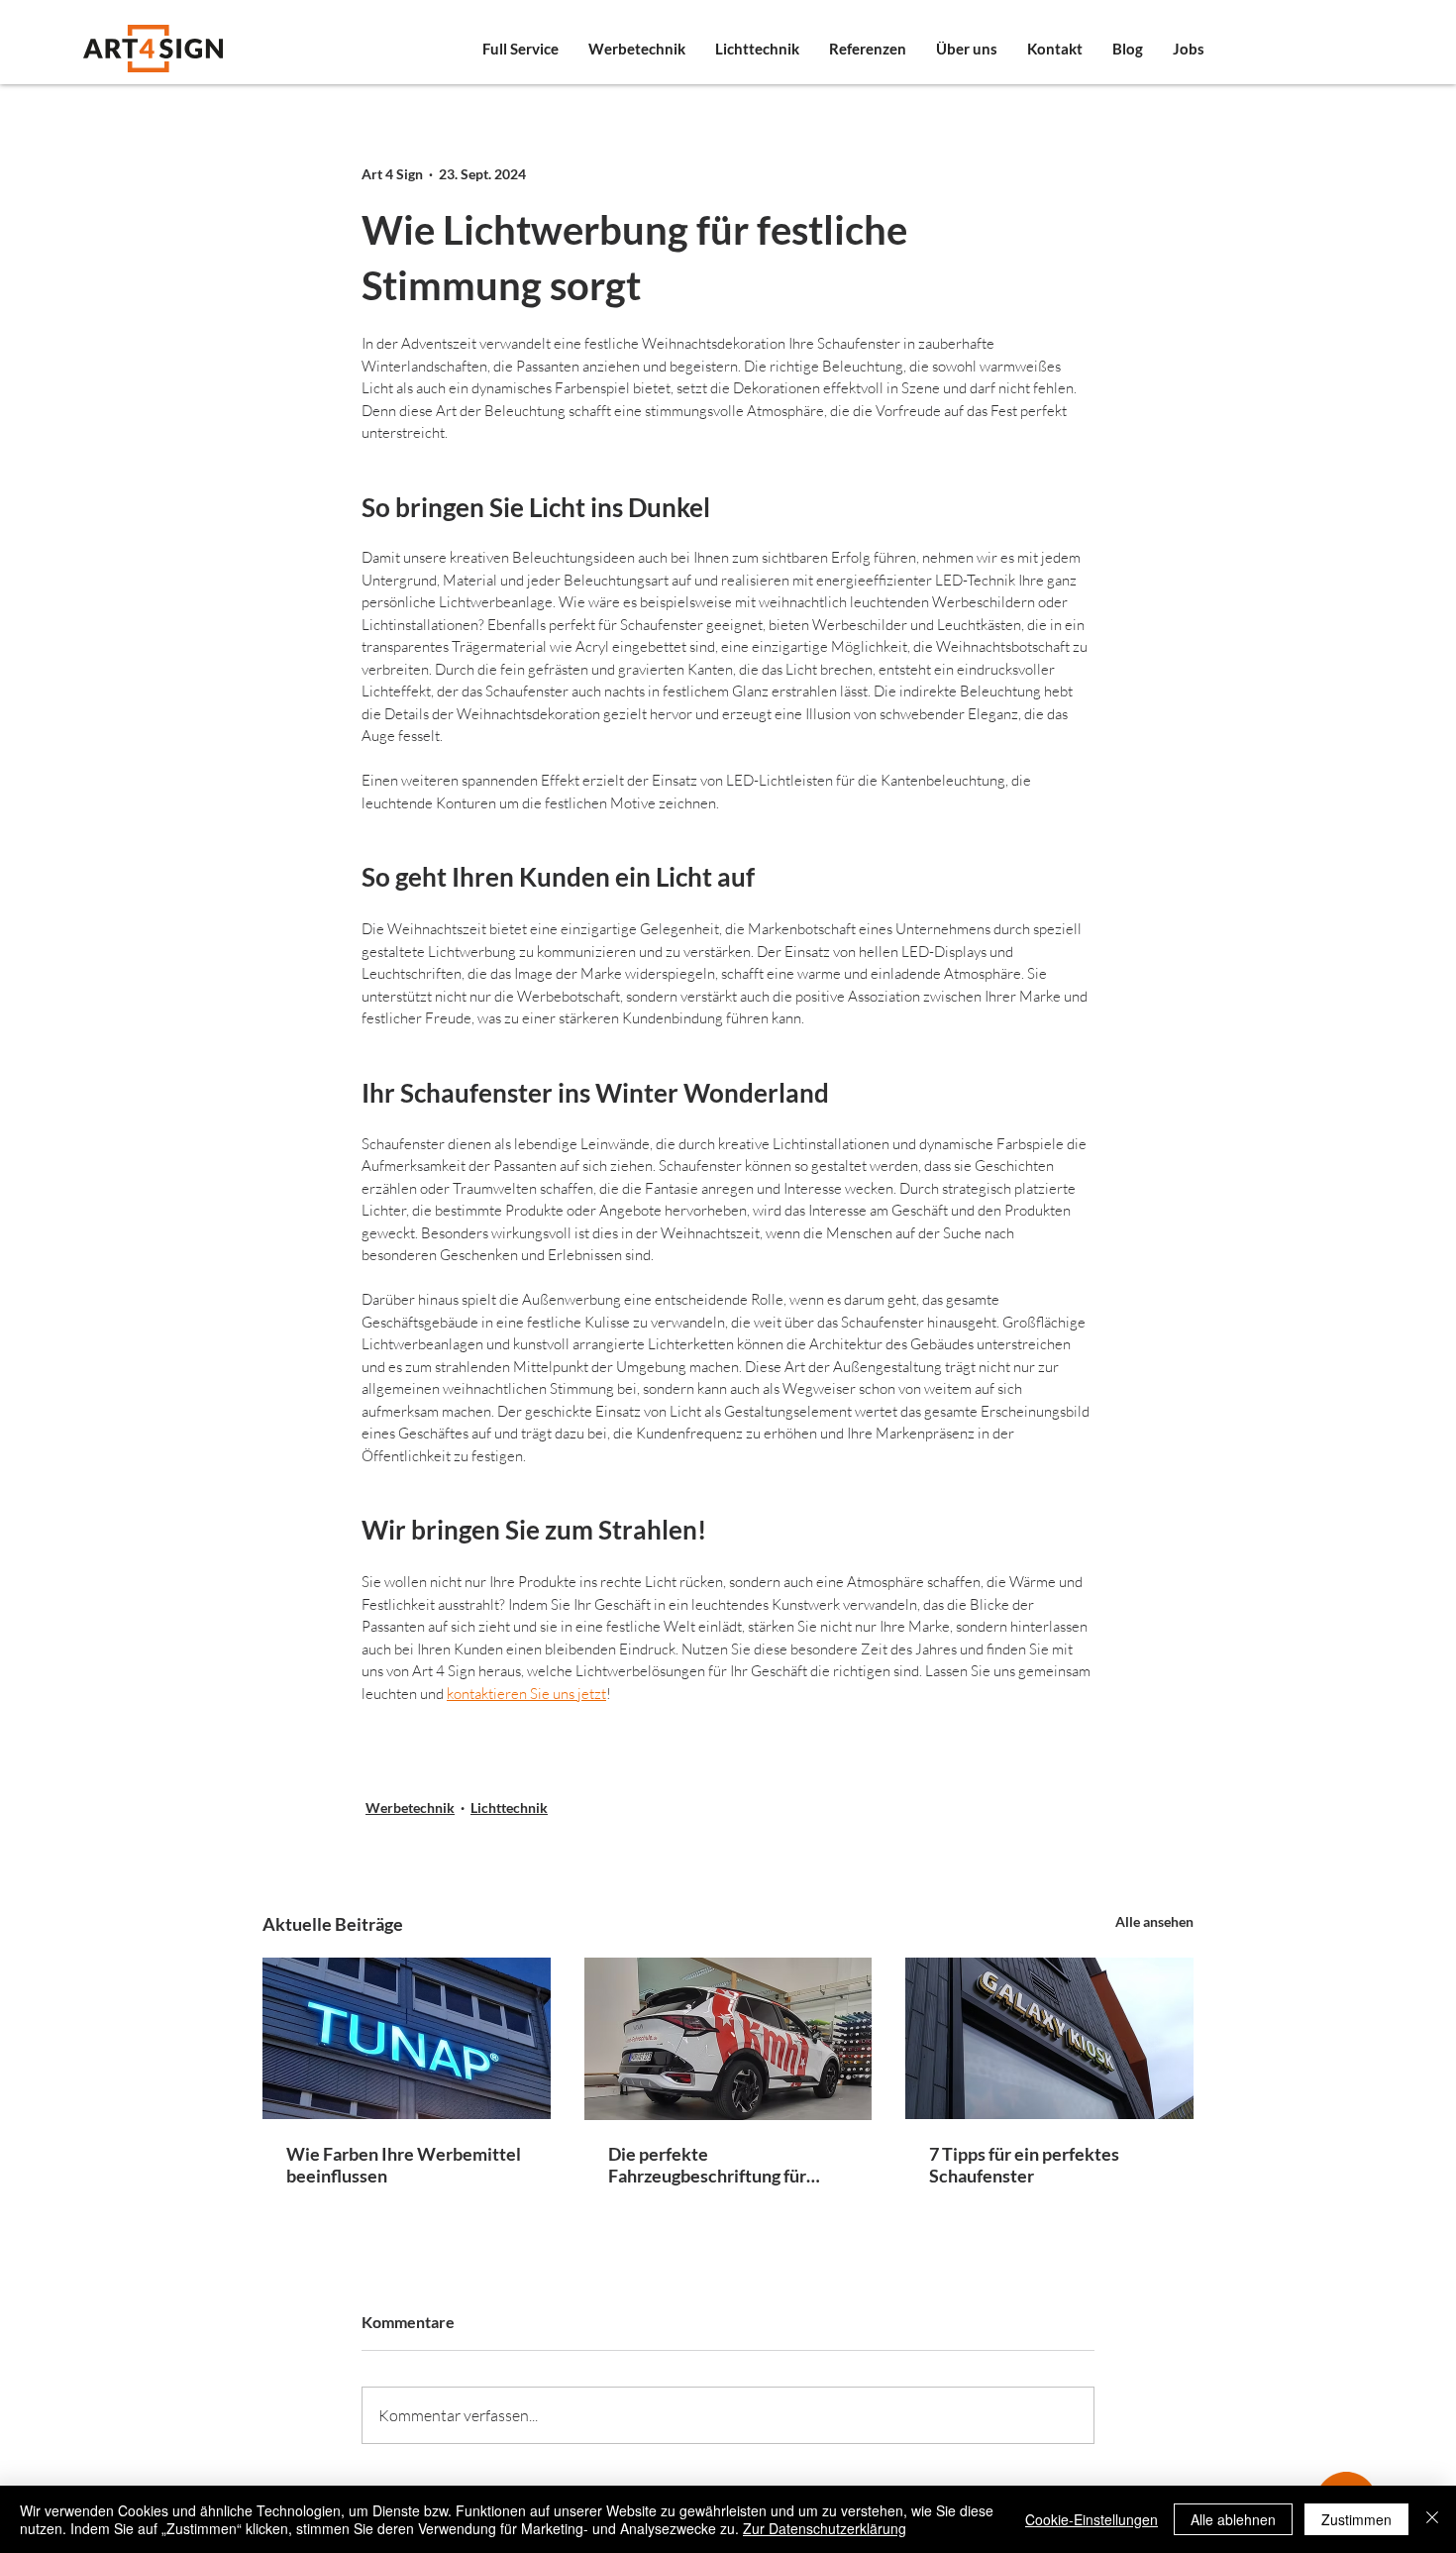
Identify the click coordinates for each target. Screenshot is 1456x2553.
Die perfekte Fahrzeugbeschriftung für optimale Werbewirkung (707, 2165)
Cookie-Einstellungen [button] (1092, 2519)
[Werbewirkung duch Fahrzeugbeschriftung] (728, 2039)
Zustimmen (1356, 2519)
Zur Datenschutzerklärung (825, 2528)
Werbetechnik (410, 1808)
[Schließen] (1432, 2519)
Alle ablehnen (1233, 2519)
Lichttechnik (509, 1808)
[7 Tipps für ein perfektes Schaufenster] (1049, 2038)
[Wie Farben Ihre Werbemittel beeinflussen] (407, 2038)
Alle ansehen (1154, 1921)
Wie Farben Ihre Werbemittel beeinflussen (404, 2165)
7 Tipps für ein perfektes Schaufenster (1024, 2165)
